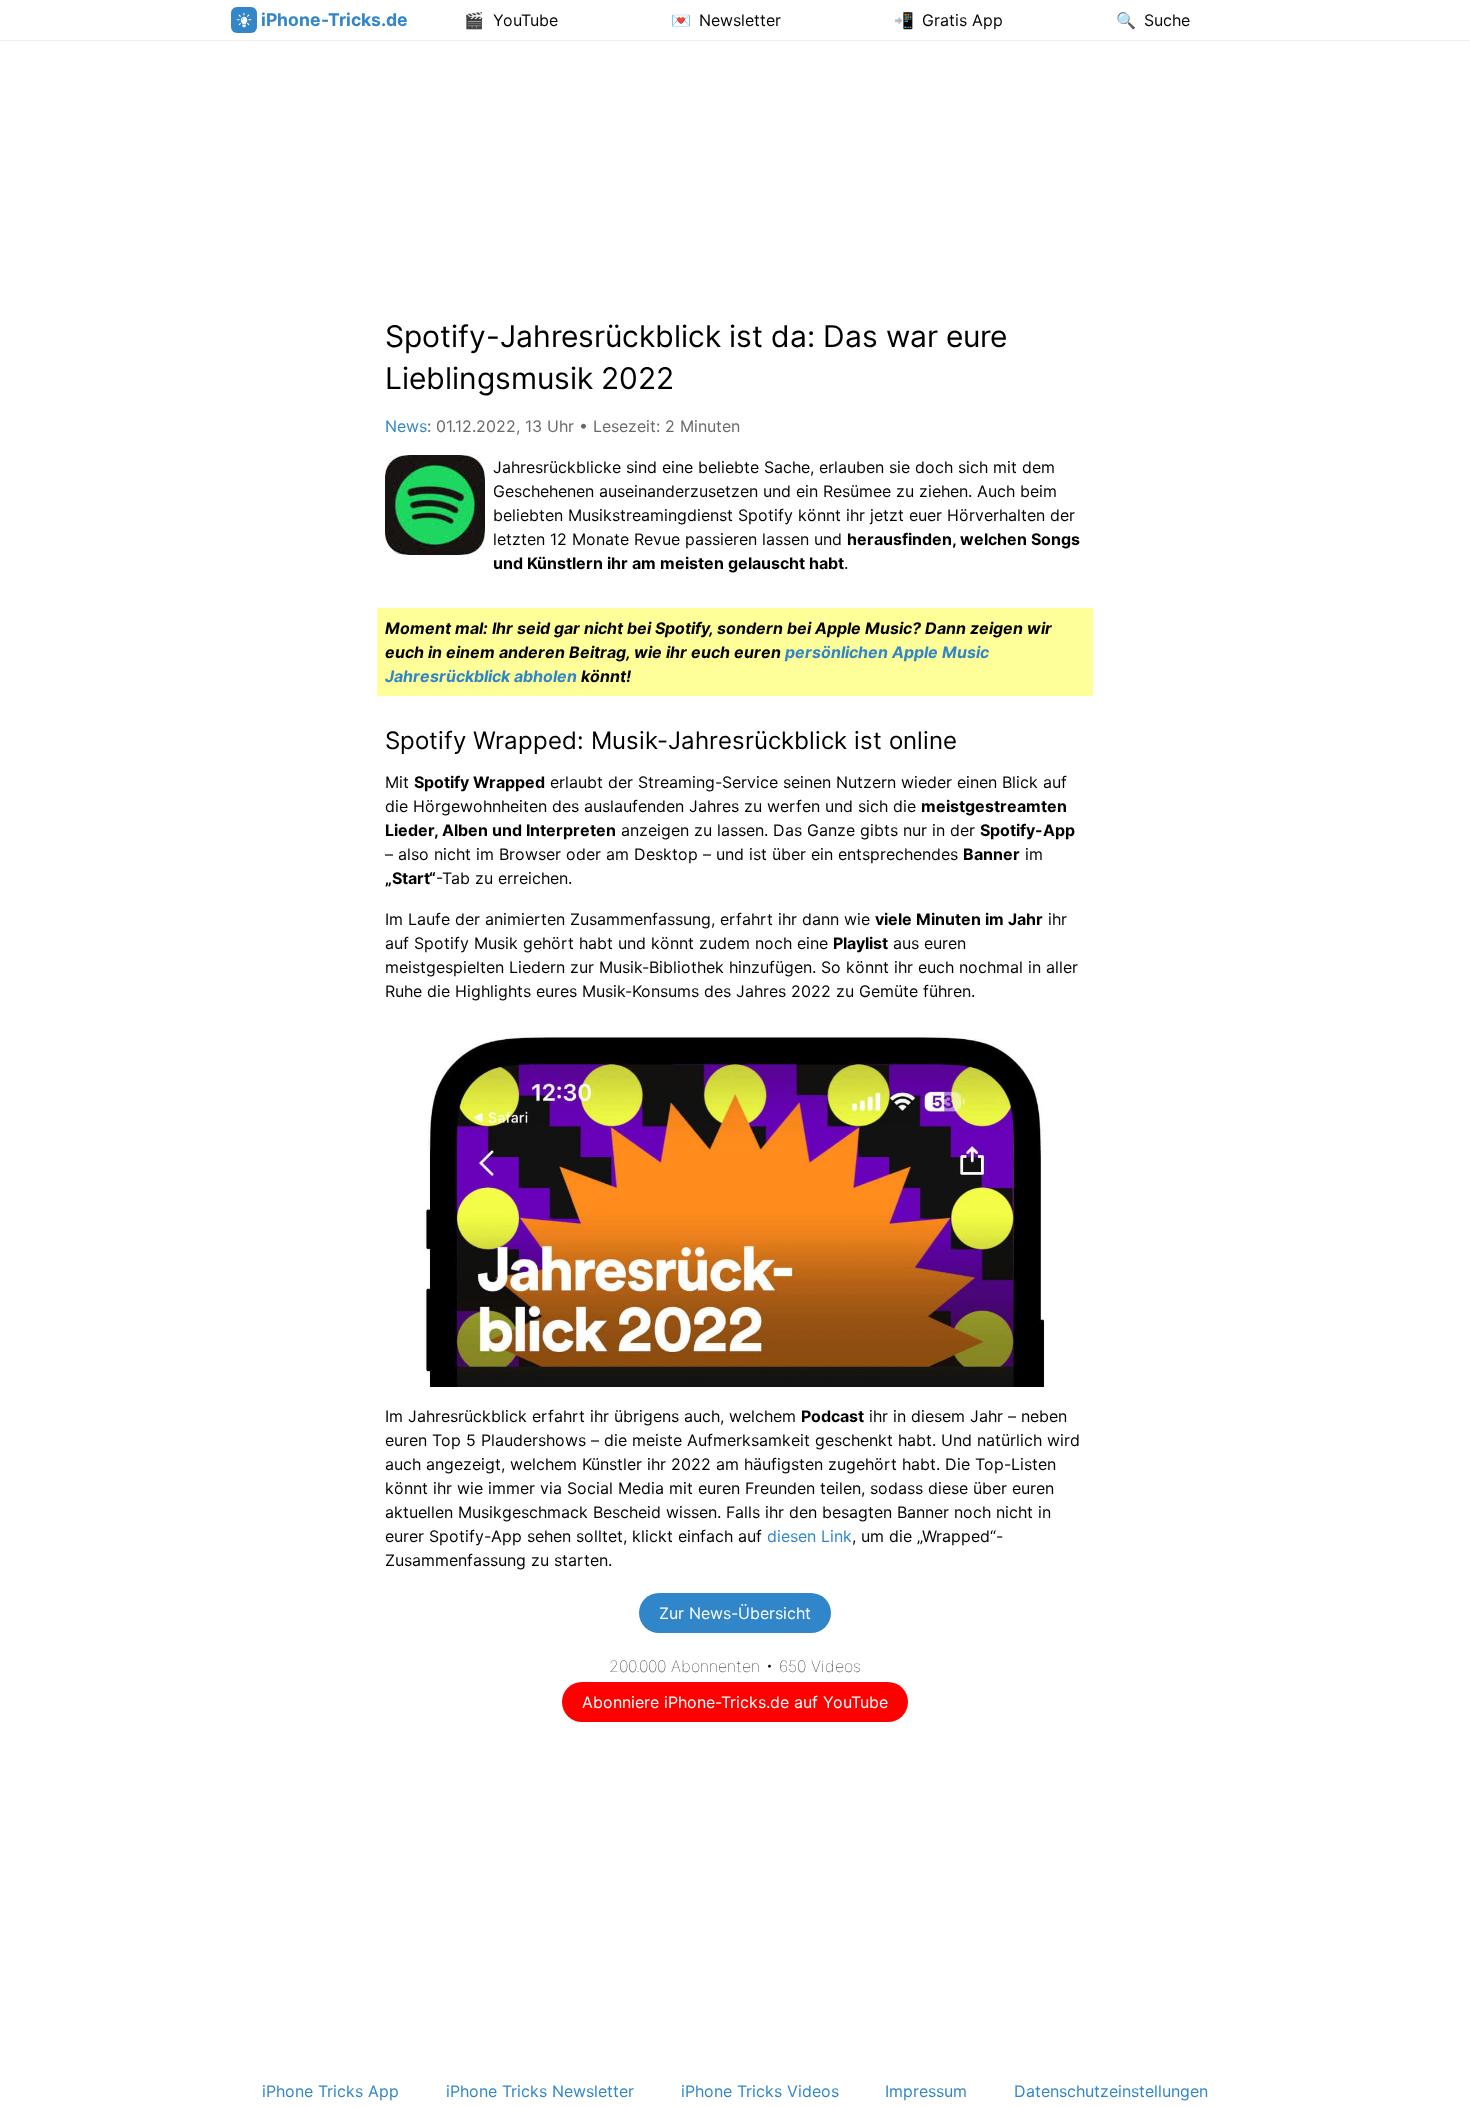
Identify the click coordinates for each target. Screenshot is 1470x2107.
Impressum (926, 2091)
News (406, 426)
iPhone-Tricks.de (334, 19)
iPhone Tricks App (330, 2091)
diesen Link (809, 1536)
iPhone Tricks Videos (760, 2091)
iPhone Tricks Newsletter (540, 2091)
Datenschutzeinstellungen (1111, 2091)
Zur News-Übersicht (735, 1613)
